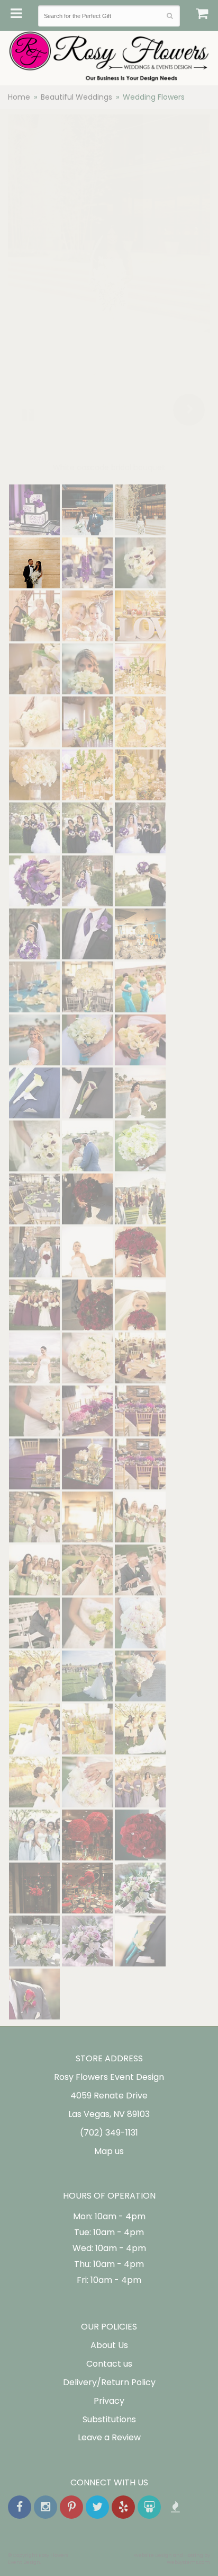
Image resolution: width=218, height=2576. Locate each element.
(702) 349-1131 (109, 2133)
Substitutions (109, 2419)
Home (19, 97)
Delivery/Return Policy (109, 2382)
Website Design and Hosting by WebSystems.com (172, 2559)
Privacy (109, 2401)
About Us (109, 2345)
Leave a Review (109, 2437)
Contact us (109, 2364)
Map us (109, 2151)
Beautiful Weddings (76, 97)
